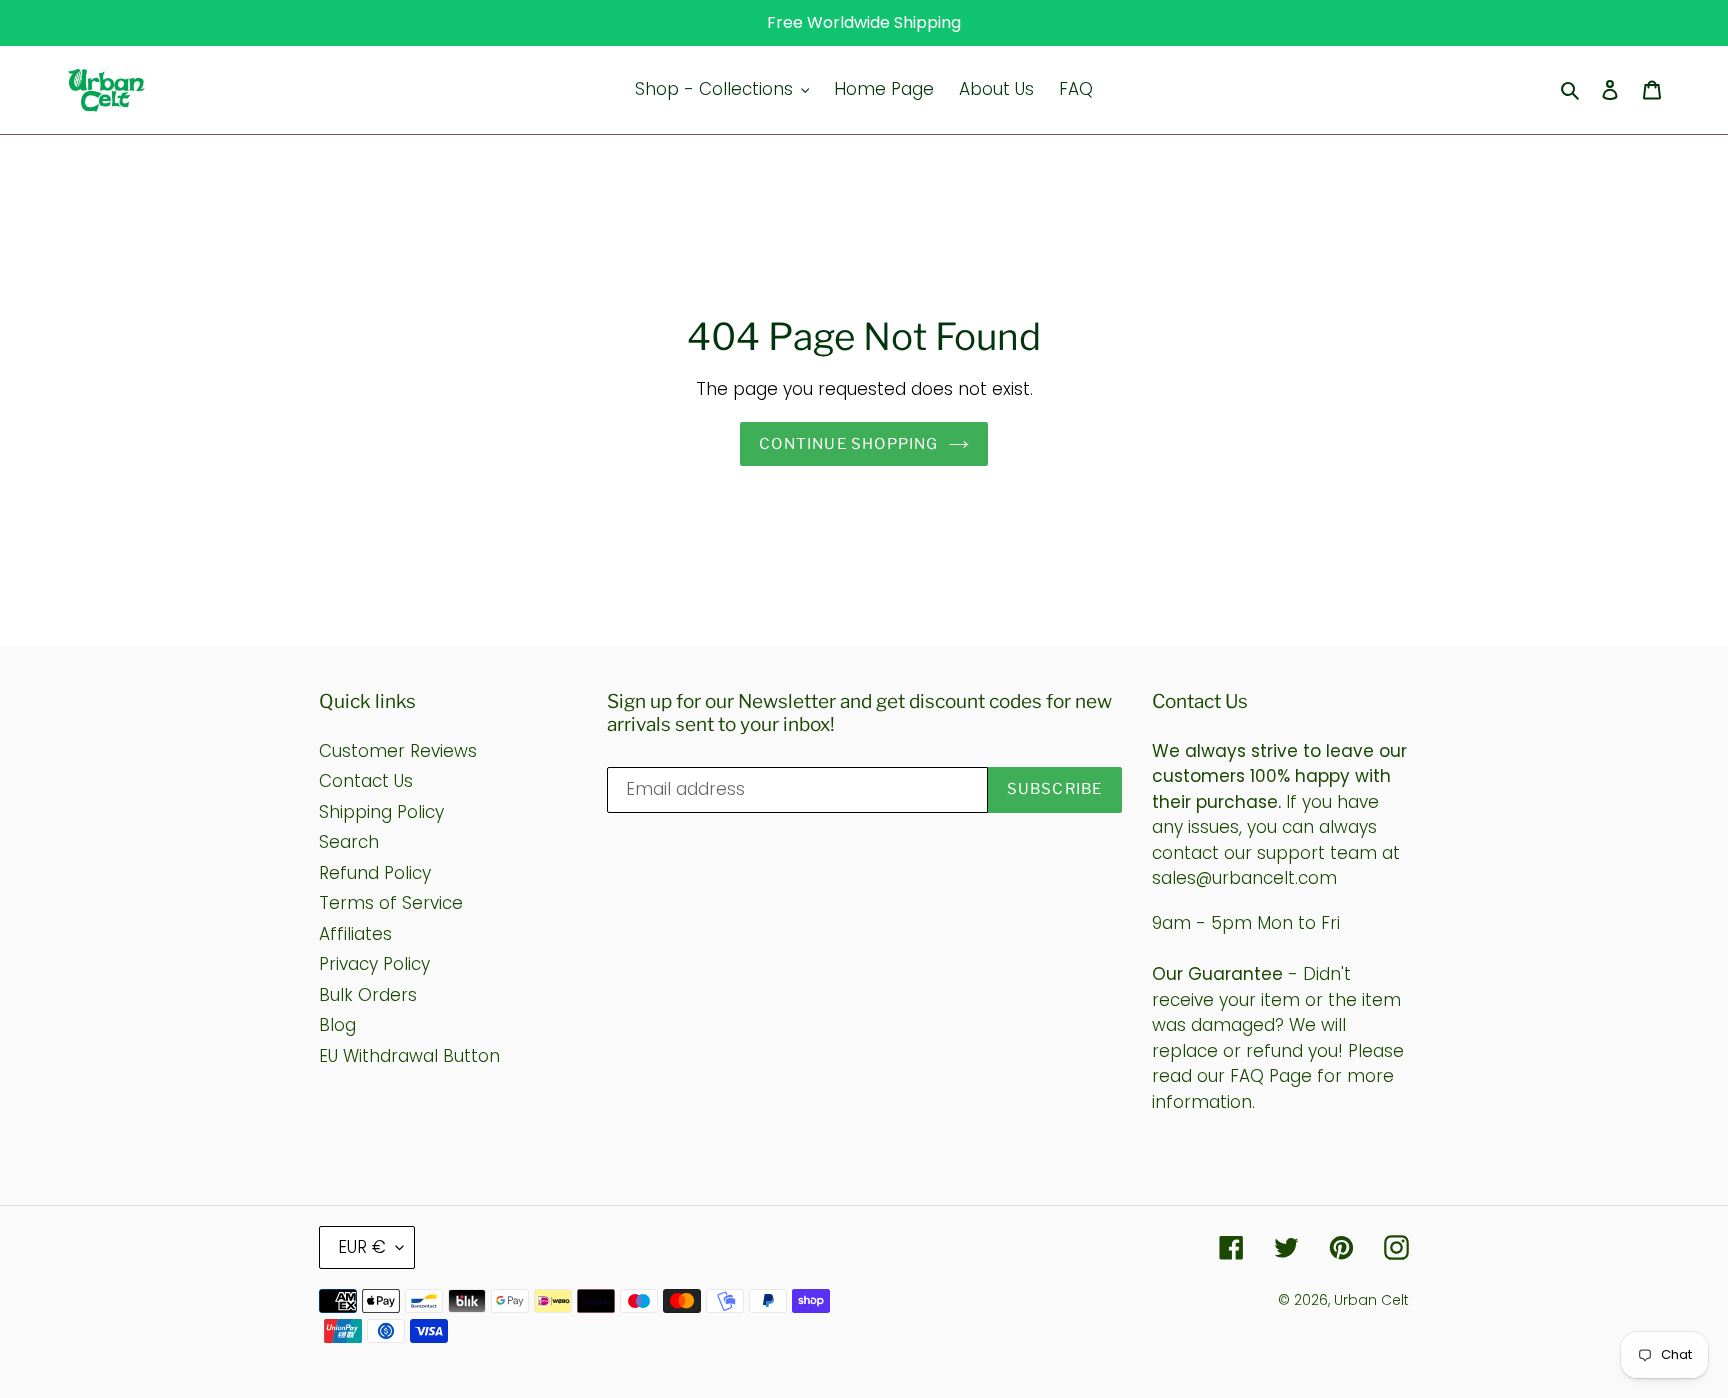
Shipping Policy (381, 812)
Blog (337, 1025)
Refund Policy (375, 873)
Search (349, 842)
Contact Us (366, 781)
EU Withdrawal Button (409, 1056)
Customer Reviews (398, 751)
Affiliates (355, 934)
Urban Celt (1371, 1300)
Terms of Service (391, 903)
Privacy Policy (374, 964)
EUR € (362, 1247)
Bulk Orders (368, 995)
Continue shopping (848, 444)
